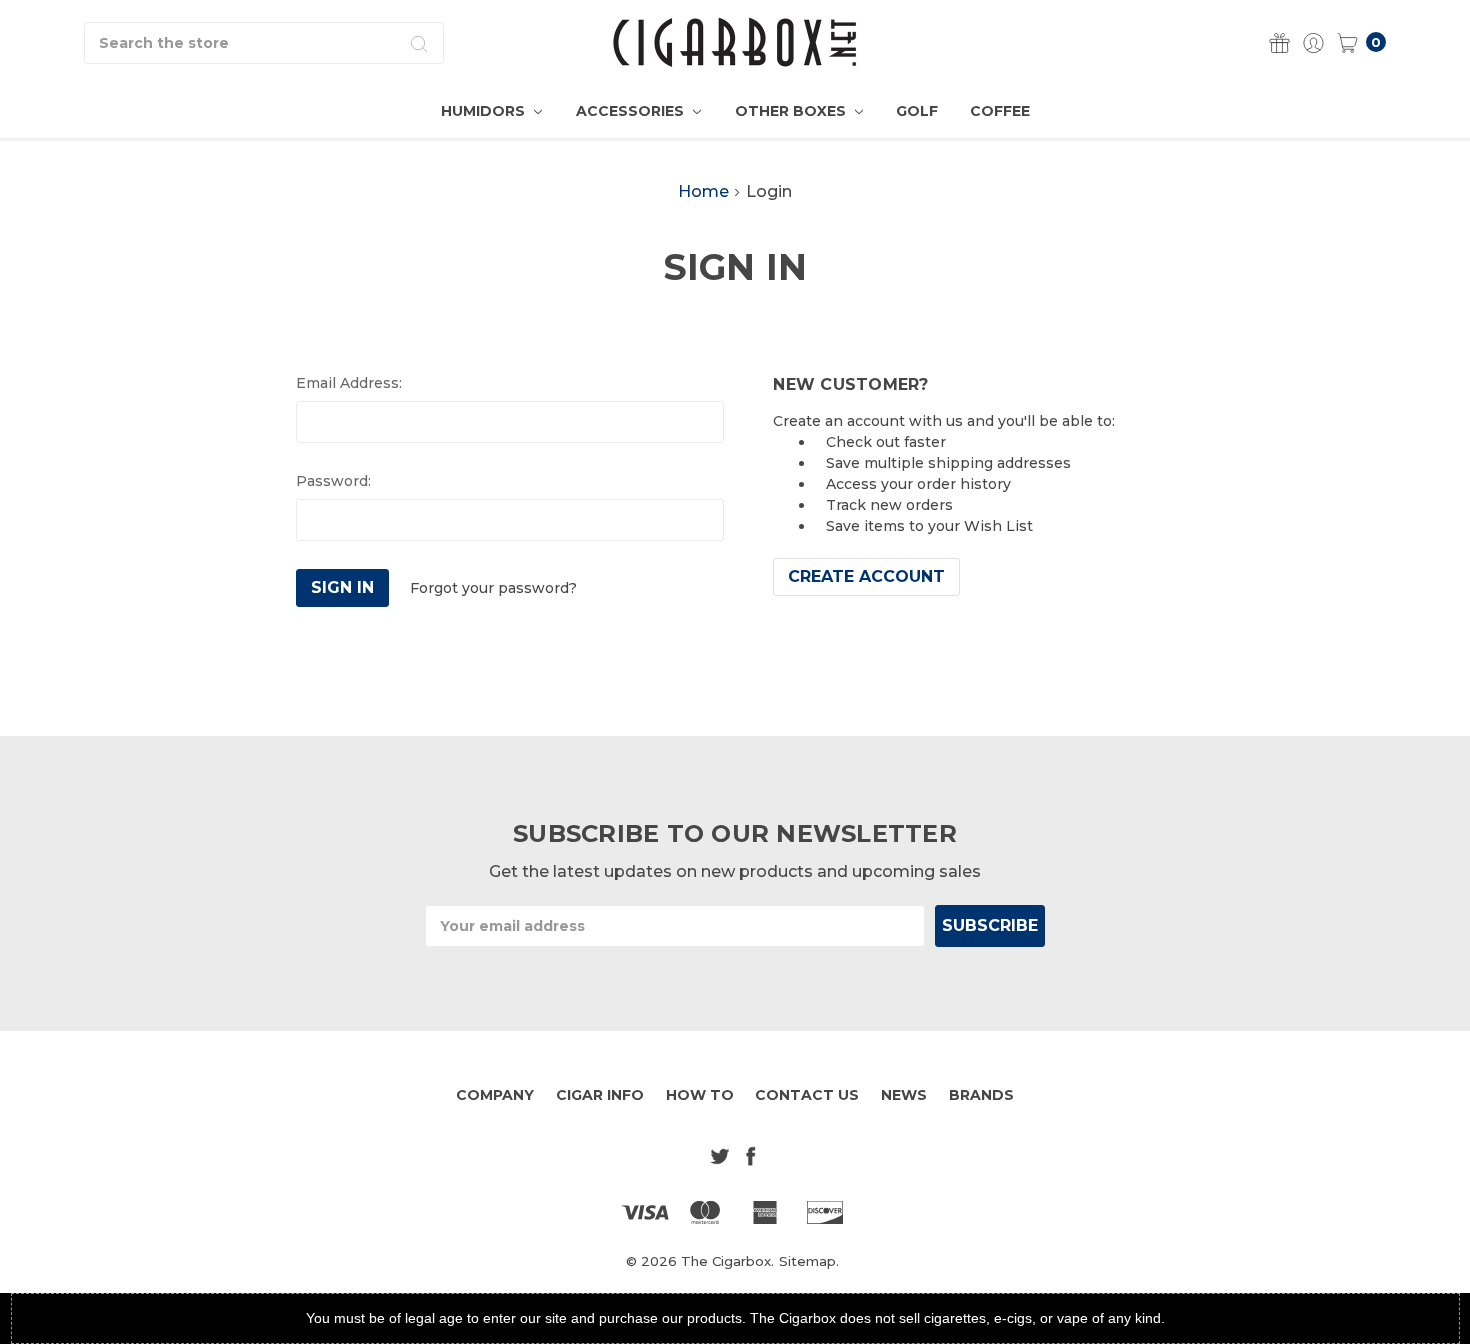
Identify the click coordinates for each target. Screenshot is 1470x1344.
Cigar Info (600, 1095)
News (904, 1095)
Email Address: (349, 383)
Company (495, 1095)
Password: (333, 481)
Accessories (632, 111)
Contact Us (807, 1095)
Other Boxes (792, 111)
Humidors (485, 111)
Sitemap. (809, 1261)
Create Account (866, 576)
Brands (981, 1095)
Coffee (1000, 111)
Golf (917, 111)
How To (700, 1095)
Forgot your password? (493, 588)
